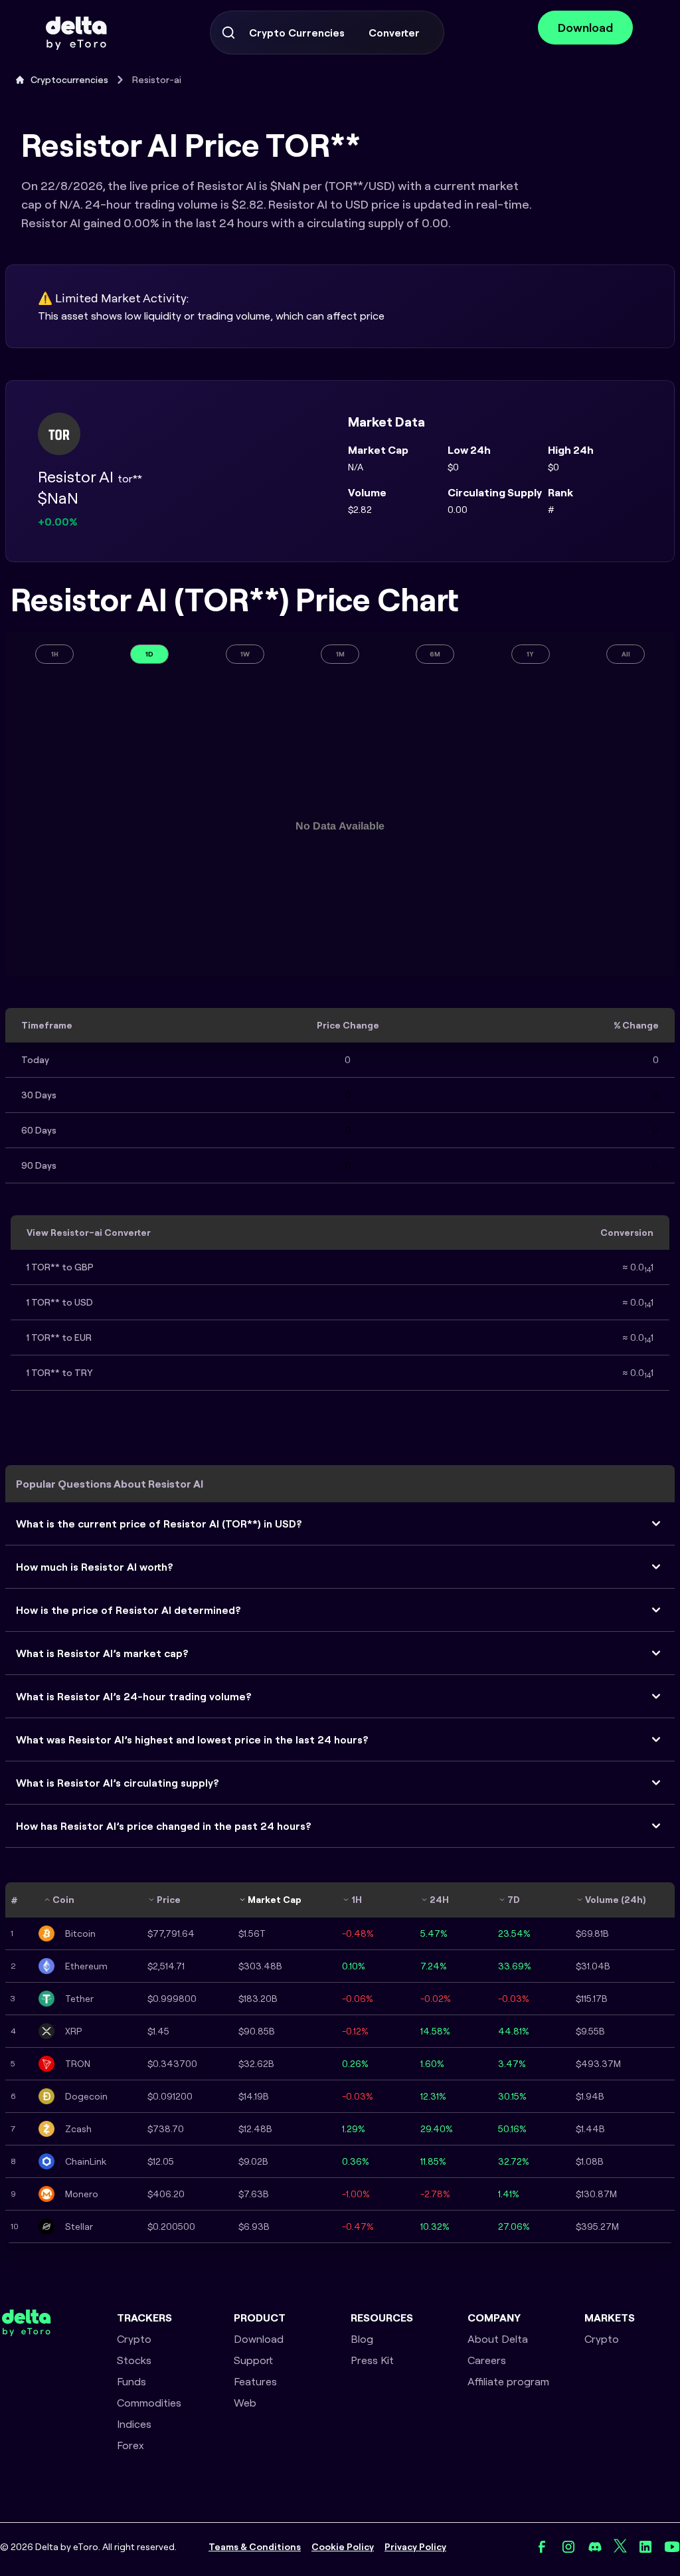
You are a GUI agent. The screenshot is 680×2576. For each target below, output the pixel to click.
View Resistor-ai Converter (89, 1233)
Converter (394, 33)
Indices (134, 2424)
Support (253, 2360)
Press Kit (372, 2360)
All (626, 654)
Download (585, 28)
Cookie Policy (343, 2547)
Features (255, 2381)
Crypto (134, 2339)
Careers (487, 2360)
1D (149, 654)
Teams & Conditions (255, 2547)
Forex (130, 2445)
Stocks (134, 2360)
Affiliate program (508, 2381)
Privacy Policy (415, 2547)
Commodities (149, 2403)
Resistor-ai (157, 80)
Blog (362, 2339)
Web (245, 2403)
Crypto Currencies (297, 33)
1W (245, 654)
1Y (530, 654)
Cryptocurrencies (69, 80)
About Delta (498, 2339)
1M (340, 654)
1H (55, 654)
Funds (131, 2381)
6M (435, 654)
